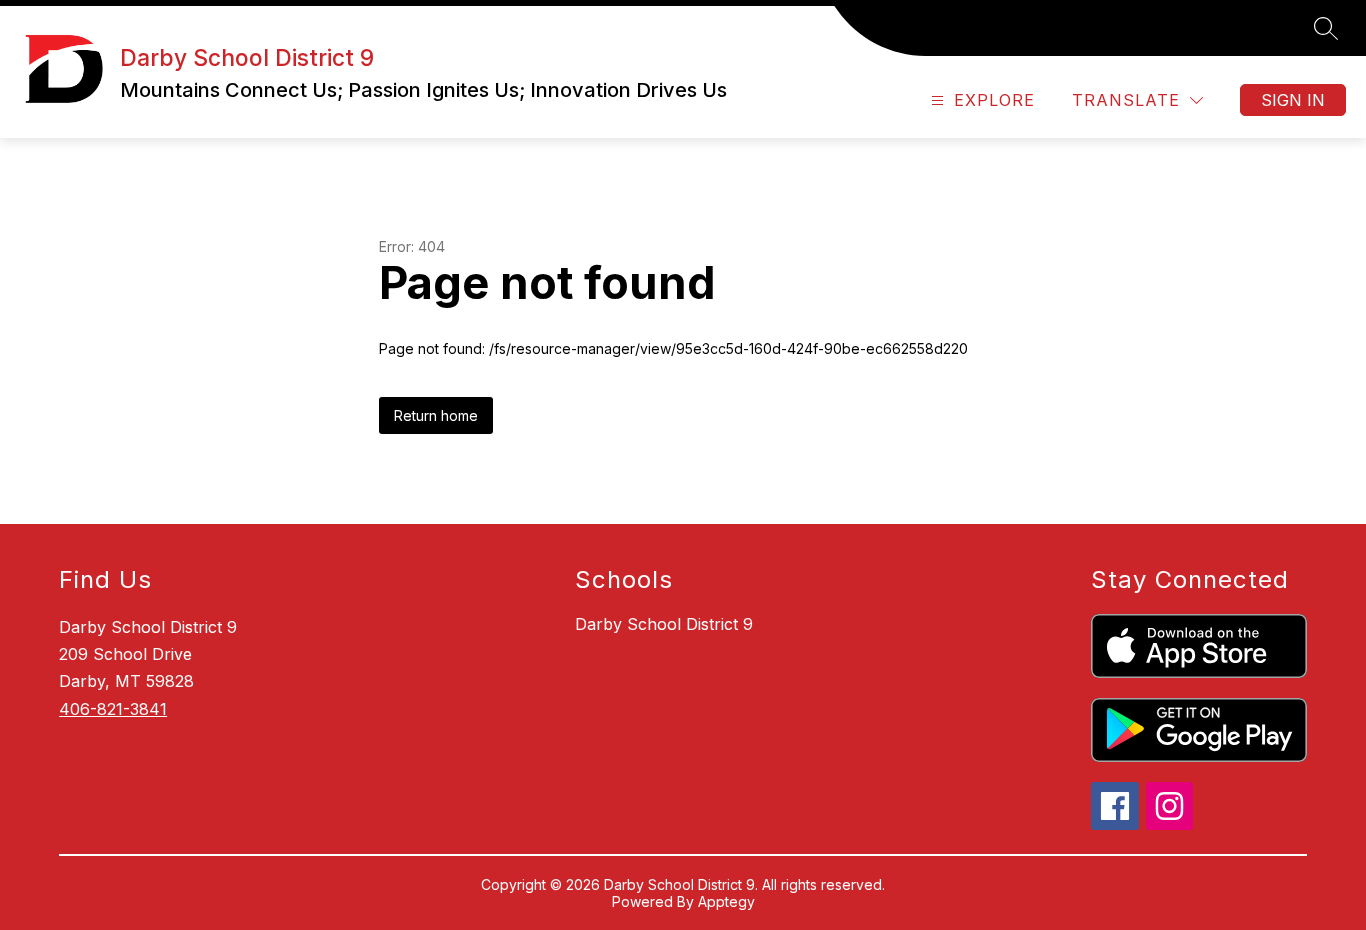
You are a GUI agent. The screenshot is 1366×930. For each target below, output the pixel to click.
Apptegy (726, 901)
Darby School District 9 (664, 624)
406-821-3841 (113, 709)
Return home (436, 415)
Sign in (1293, 100)
